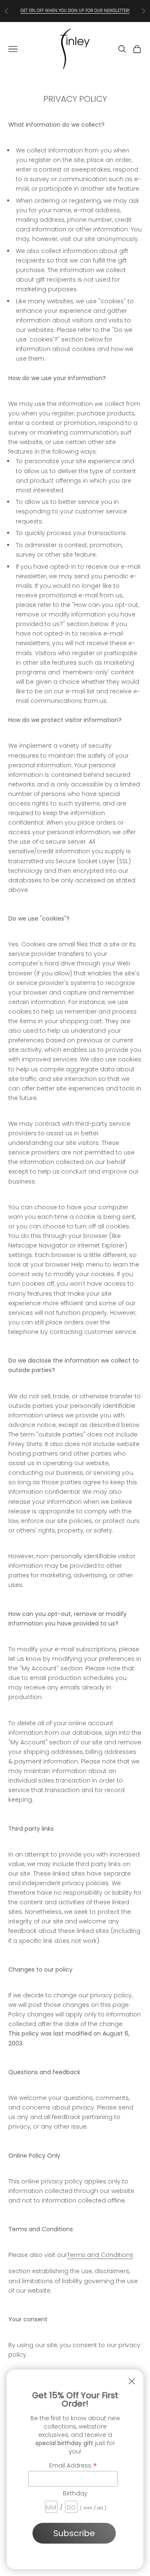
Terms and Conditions (100, 2255)
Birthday (75, 2493)
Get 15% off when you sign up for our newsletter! (75, 11)
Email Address (73, 2465)
